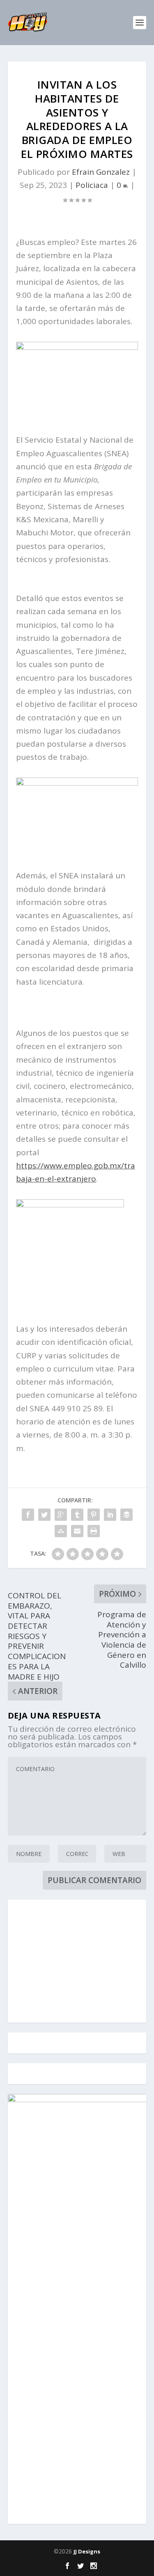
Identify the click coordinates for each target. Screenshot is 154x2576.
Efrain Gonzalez (101, 172)
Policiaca (92, 185)
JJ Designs (87, 2551)
